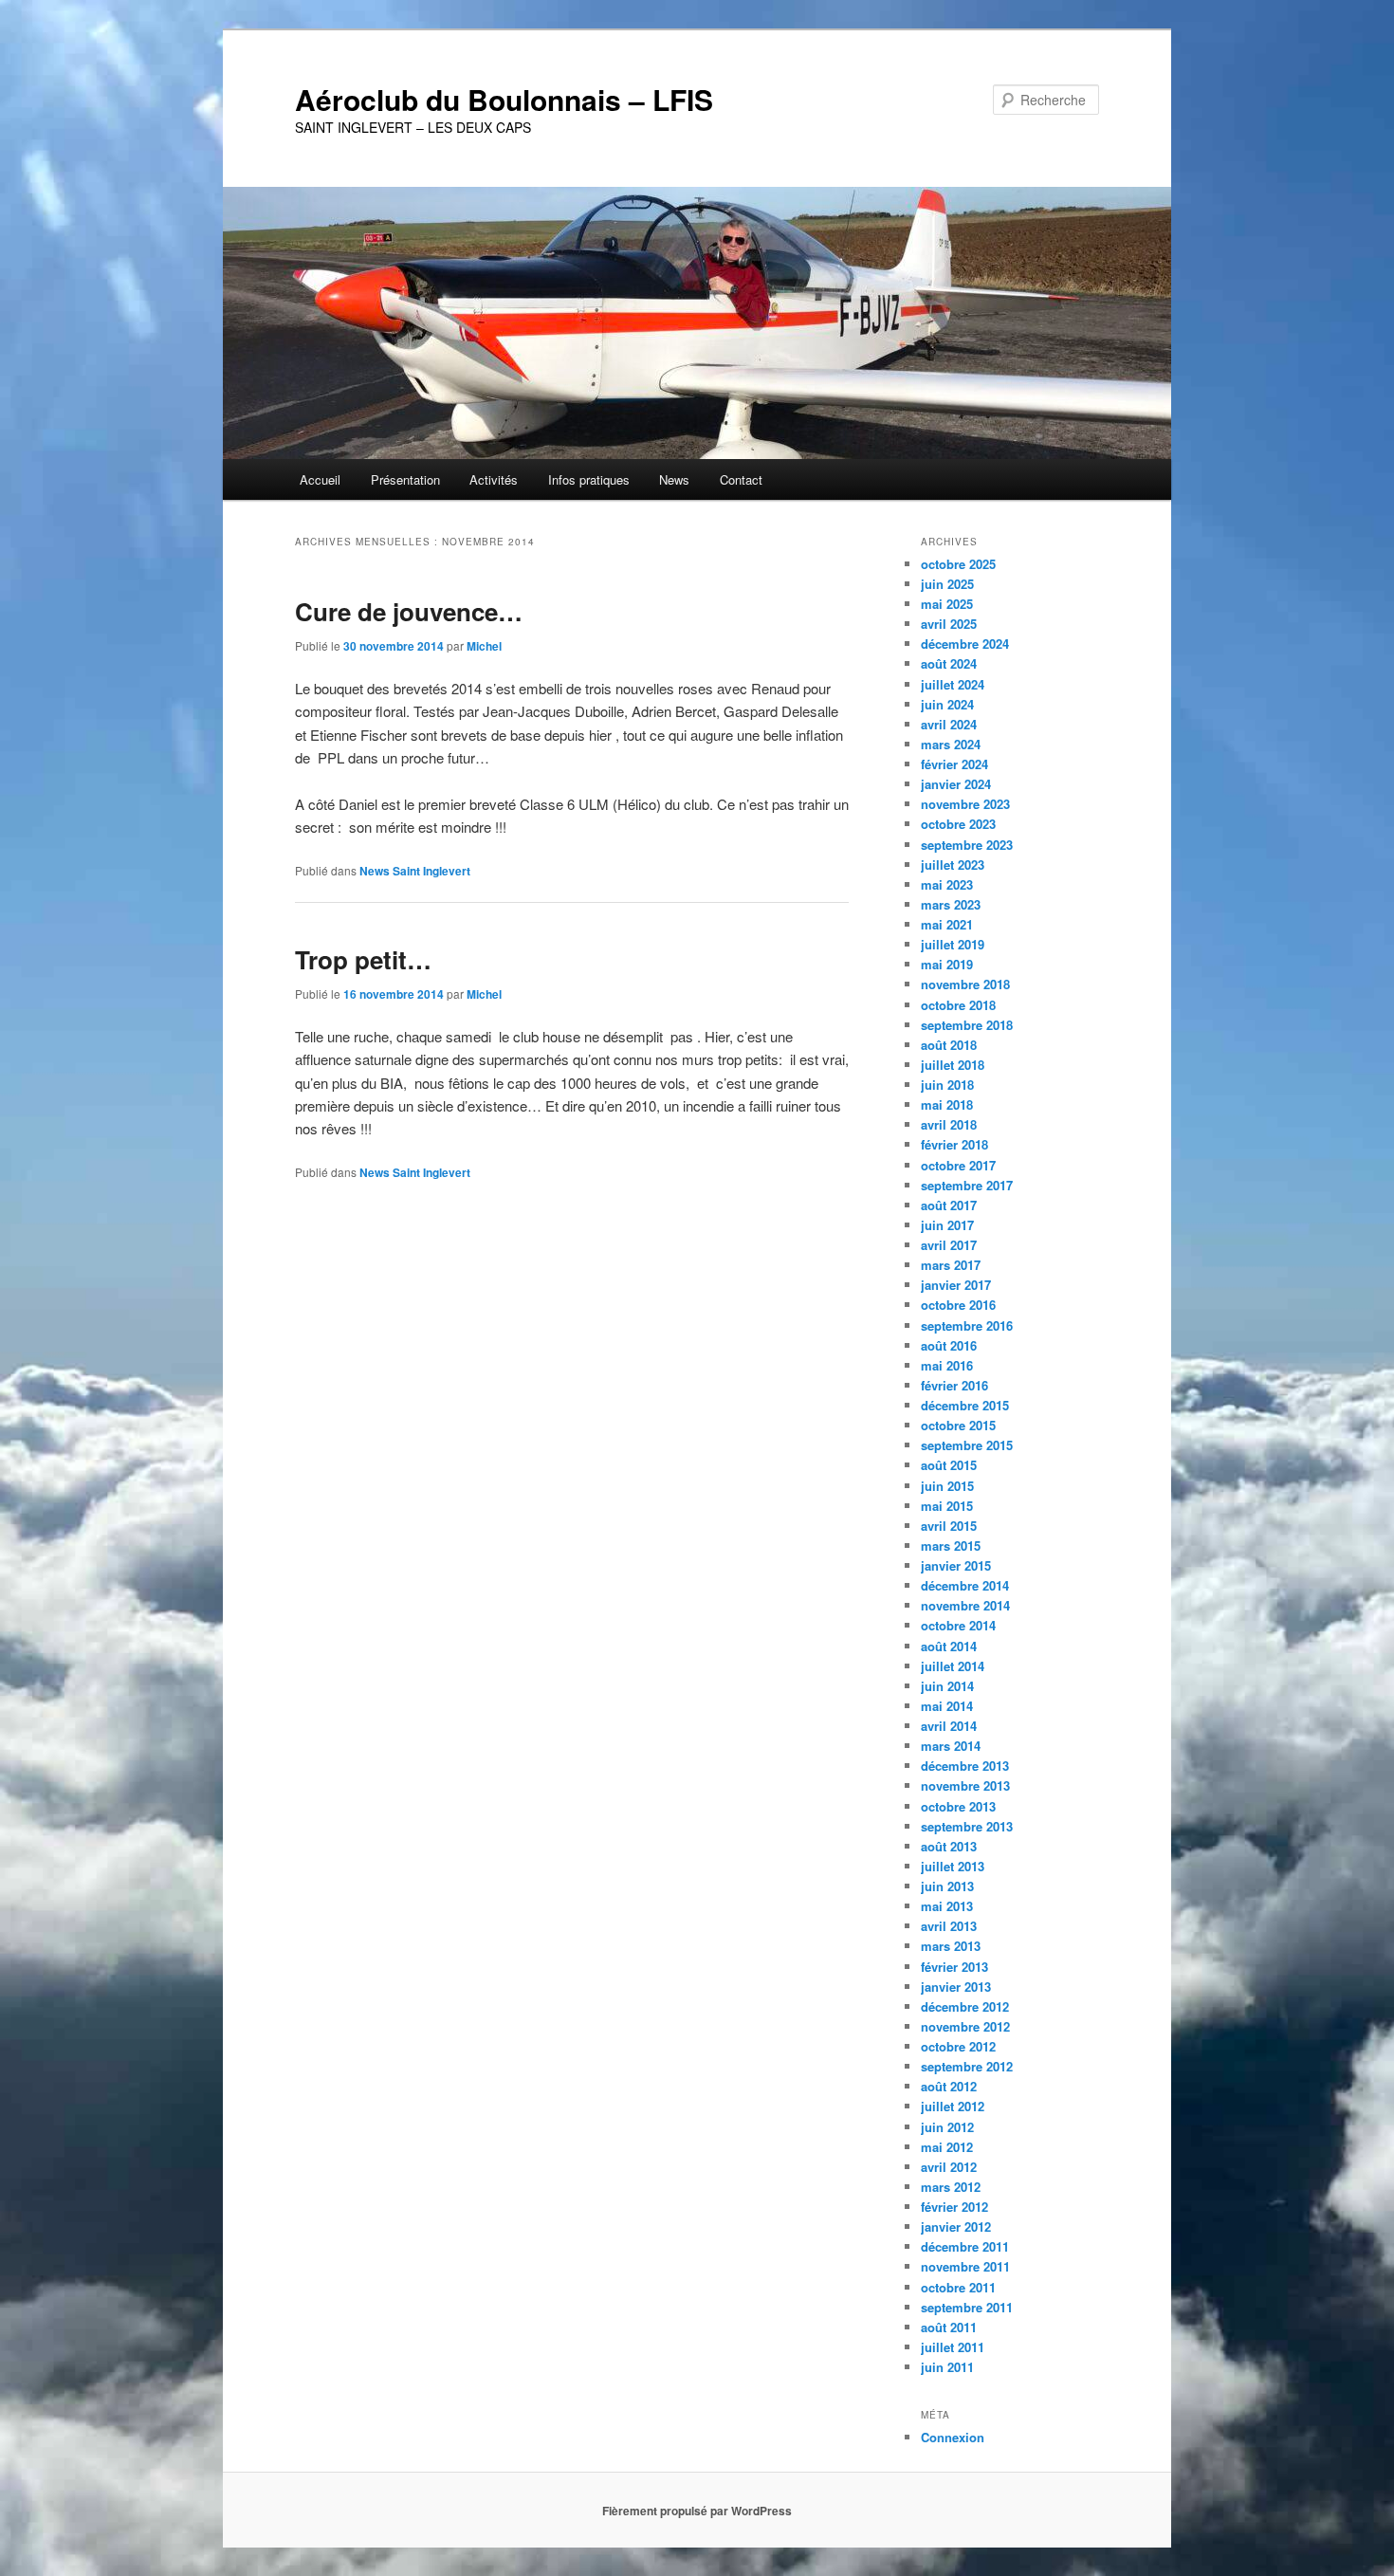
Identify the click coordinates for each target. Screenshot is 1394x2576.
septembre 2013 (967, 1826)
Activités (494, 479)
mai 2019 (947, 964)
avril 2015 (949, 1526)
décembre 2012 (965, 2006)
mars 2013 (951, 1946)
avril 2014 (949, 1726)
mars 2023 (951, 904)
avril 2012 (949, 2167)
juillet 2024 (953, 684)
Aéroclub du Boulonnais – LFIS (504, 99)
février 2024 (954, 764)
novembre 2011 (965, 2266)
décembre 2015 (965, 1405)
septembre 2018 (967, 1025)
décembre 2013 (965, 1766)
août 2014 (949, 1646)
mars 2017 (951, 1265)
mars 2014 (951, 1746)
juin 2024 (947, 704)
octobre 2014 (958, 1625)
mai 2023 (947, 884)
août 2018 (949, 1045)
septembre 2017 (967, 1185)
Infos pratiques (589, 479)
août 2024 (949, 663)
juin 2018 (947, 1085)
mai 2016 (947, 1365)
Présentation (405, 479)
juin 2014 (947, 1686)
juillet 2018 (953, 1065)
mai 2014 (947, 1706)
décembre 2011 (965, 2246)
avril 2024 (949, 724)
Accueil (320, 479)
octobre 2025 (958, 564)
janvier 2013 (956, 1987)
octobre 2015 (958, 1425)
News (674, 479)
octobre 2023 (958, 824)
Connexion (953, 2437)
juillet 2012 (953, 2106)
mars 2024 (951, 744)
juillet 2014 (953, 1666)
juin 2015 (947, 1486)
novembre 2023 (965, 804)
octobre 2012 (958, 2046)
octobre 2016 (958, 1305)
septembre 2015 (967, 1445)
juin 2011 (947, 2367)
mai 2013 (947, 1906)
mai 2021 (947, 924)
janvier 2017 (956, 1285)
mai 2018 (947, 1104)
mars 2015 (951, 1546)
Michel (484, 646)
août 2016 (949, 1345)
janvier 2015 (956, 1565)
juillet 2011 (953, 2347)
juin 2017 (947, 1225)
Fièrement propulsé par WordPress (697, 2511)
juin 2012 (947, 2127)
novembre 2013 (965, 1785)
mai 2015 (947, 1506)
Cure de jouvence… (409, 611)
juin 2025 (947, 584)
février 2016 (954, 1385)
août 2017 (949, 1205)
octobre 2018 (958, 1005)
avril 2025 (949, 624)
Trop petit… (363, 959)
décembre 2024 (965, 644)
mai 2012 (947, 2147)
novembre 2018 (965, 984)
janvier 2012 (956, 2226)
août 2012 (949, 2086)
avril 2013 (949, 1926)
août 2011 (949, 2327)
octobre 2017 (958, 1165)
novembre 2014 (965, 1605)
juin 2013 (947, 1886)
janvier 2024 (956, 784)
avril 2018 (949, 1124)
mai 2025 (947, 604)
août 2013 (949, 1846)
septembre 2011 (967, 2307)
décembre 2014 (965, 1585)
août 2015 (949, 1465)
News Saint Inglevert (415, 871)
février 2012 (954, 2207)
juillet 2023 (953, 865)
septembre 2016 (967, 1325)
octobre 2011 (958, 2287)
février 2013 (954, 1967)
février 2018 (954, 1144)
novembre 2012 (965, 2026)
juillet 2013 (953, 1866)
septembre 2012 (967, 2066)
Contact (741, 479)
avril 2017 (949, 1245)
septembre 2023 (967, 845)
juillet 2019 (953, 944)
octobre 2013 (958, 1806)
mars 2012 (951, 2187)
